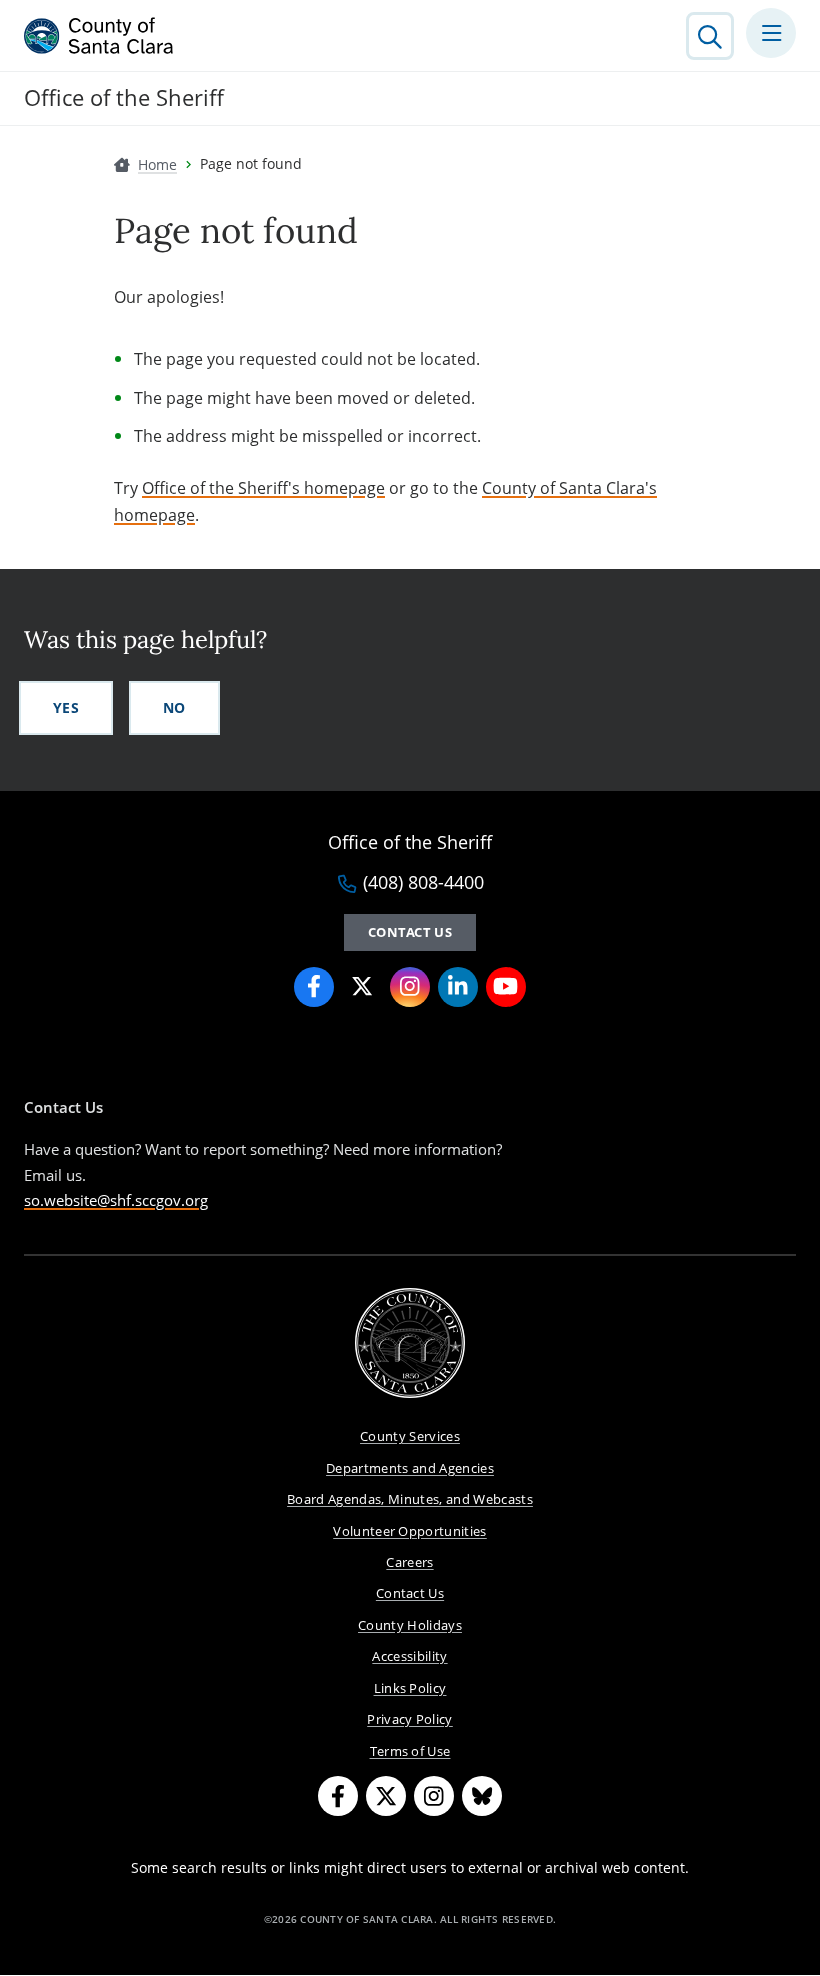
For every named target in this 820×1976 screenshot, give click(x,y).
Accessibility (409, 1656)
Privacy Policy (410, 1719)
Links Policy (410, 1688)
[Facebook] (338, 1796)
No (174, 707)
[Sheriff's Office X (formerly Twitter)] (362, 987)
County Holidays (410, 1625)
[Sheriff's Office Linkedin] (458, 987)
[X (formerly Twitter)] (386, 1796)
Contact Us (410, 932)
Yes (66, 707)
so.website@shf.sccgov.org (116, 1200)
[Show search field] (710, 36)
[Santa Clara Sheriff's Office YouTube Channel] (506, 987)
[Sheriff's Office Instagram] (410, 987)
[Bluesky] (482, 1796)
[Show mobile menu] (771, 33)
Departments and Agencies (410, 1468)
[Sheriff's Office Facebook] (314, 987)
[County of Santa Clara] (99, 36)
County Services (410, 1436)
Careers (409, 1562)
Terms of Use (410, 1751)
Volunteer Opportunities (410, 1531)
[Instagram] (434, 1796)
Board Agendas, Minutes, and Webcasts (410, 1499)
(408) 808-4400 (423, 883)
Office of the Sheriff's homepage (263, 488)
